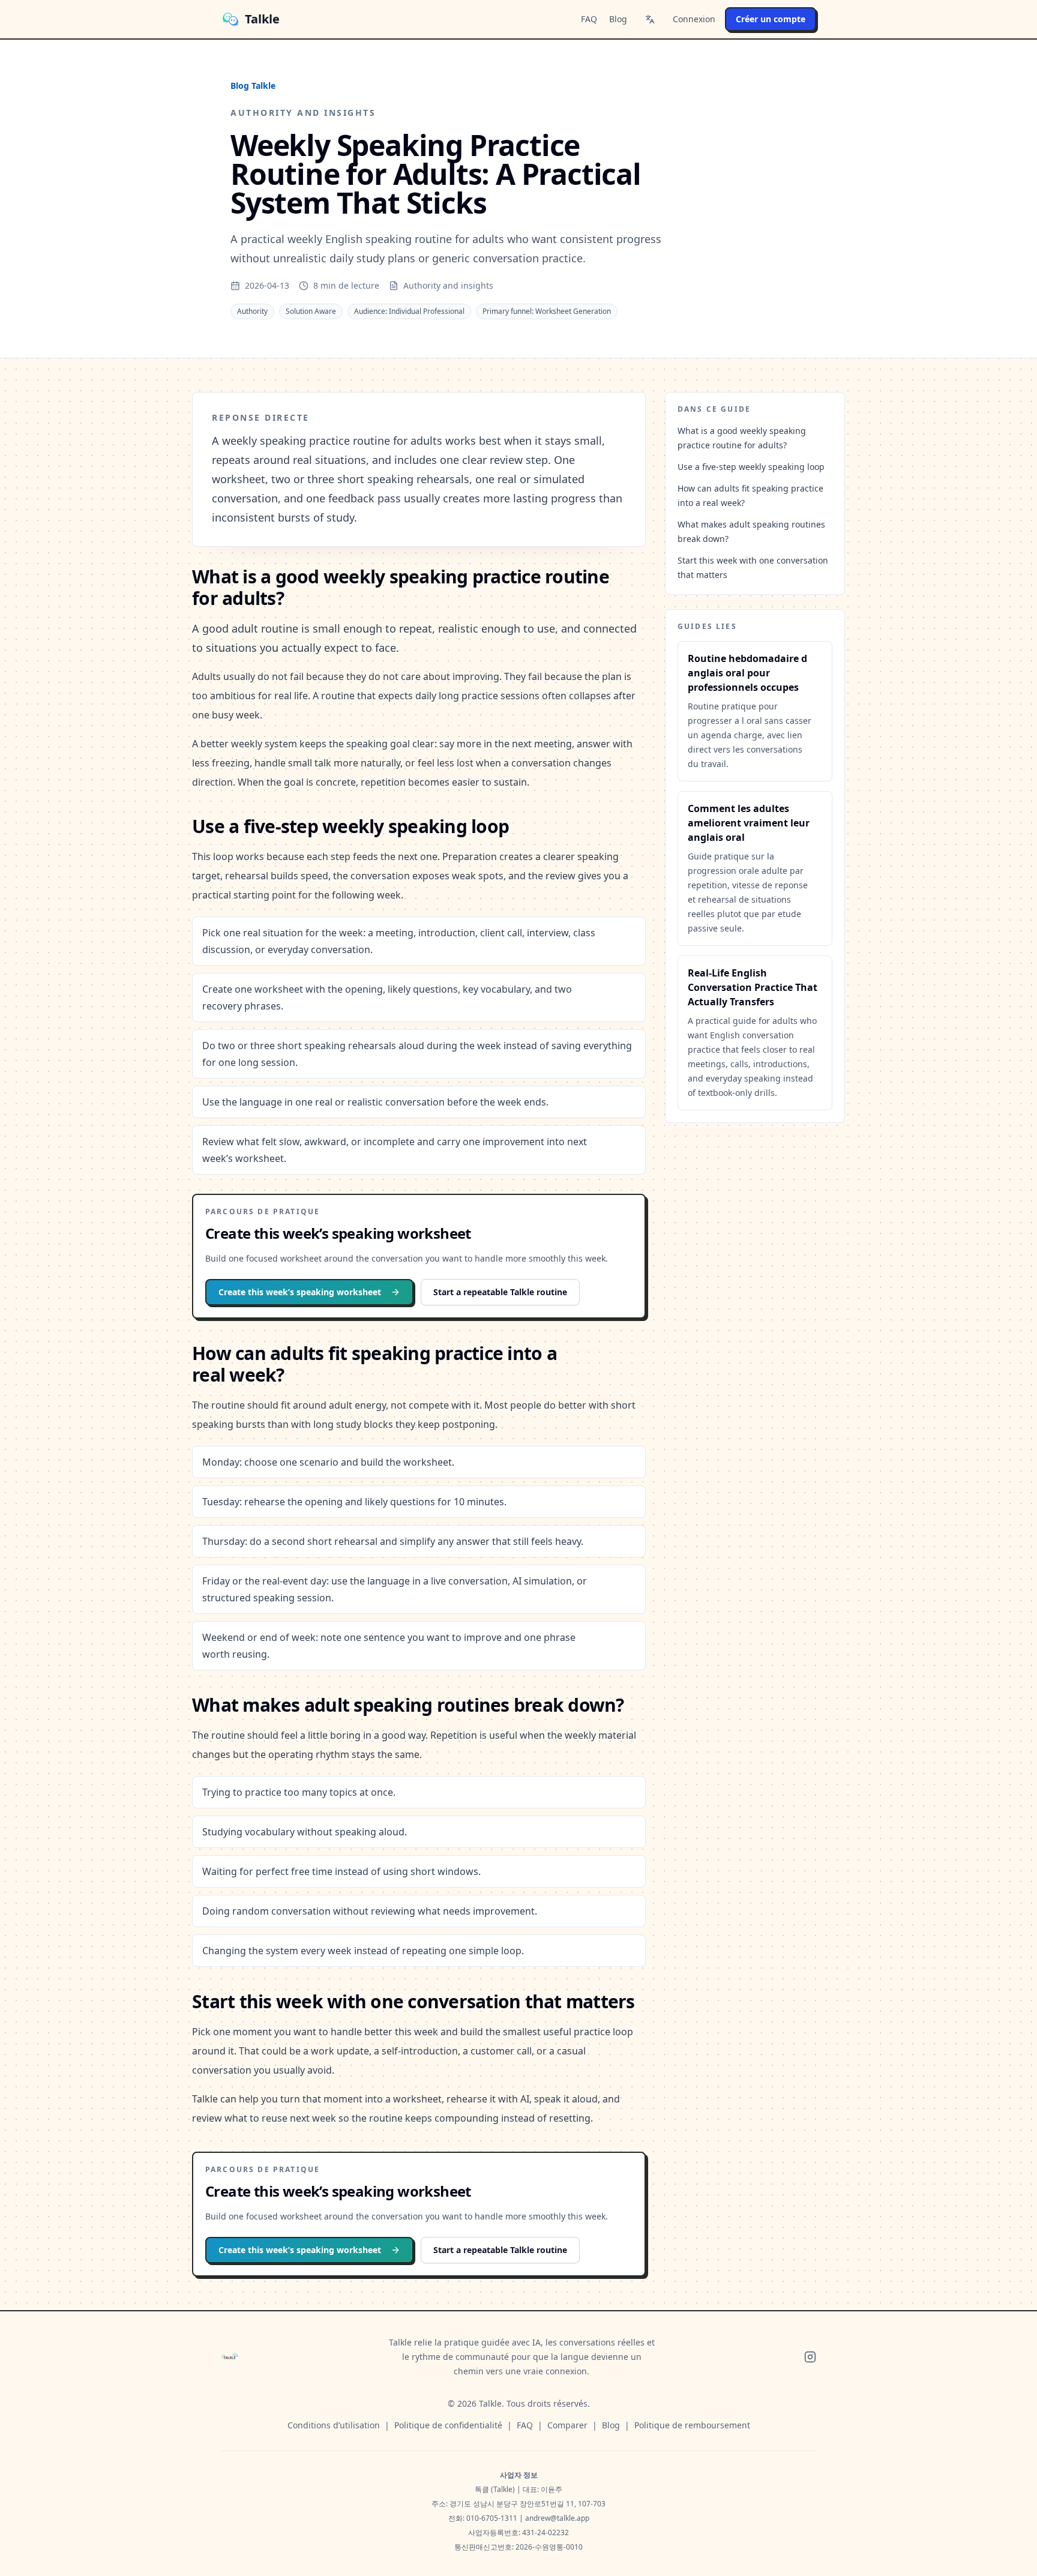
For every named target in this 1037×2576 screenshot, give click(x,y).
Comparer (567, 2425)
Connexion (694, 19)
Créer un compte (771, 19)
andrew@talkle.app (557, 2518)
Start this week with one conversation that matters (753, 567)
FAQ (589, 19)
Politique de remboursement (692, 2425)
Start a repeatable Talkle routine (500, 1292)
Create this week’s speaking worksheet (300, 1292)
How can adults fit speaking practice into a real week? (750, 495)
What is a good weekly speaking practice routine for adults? (742, 438)
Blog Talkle (253, 86)
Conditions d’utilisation (334, 2425)
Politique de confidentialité (448, 2425)
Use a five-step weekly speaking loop (751, 467)
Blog (618, 19)
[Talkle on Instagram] (810, 2357)
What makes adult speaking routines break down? (751, 531)
